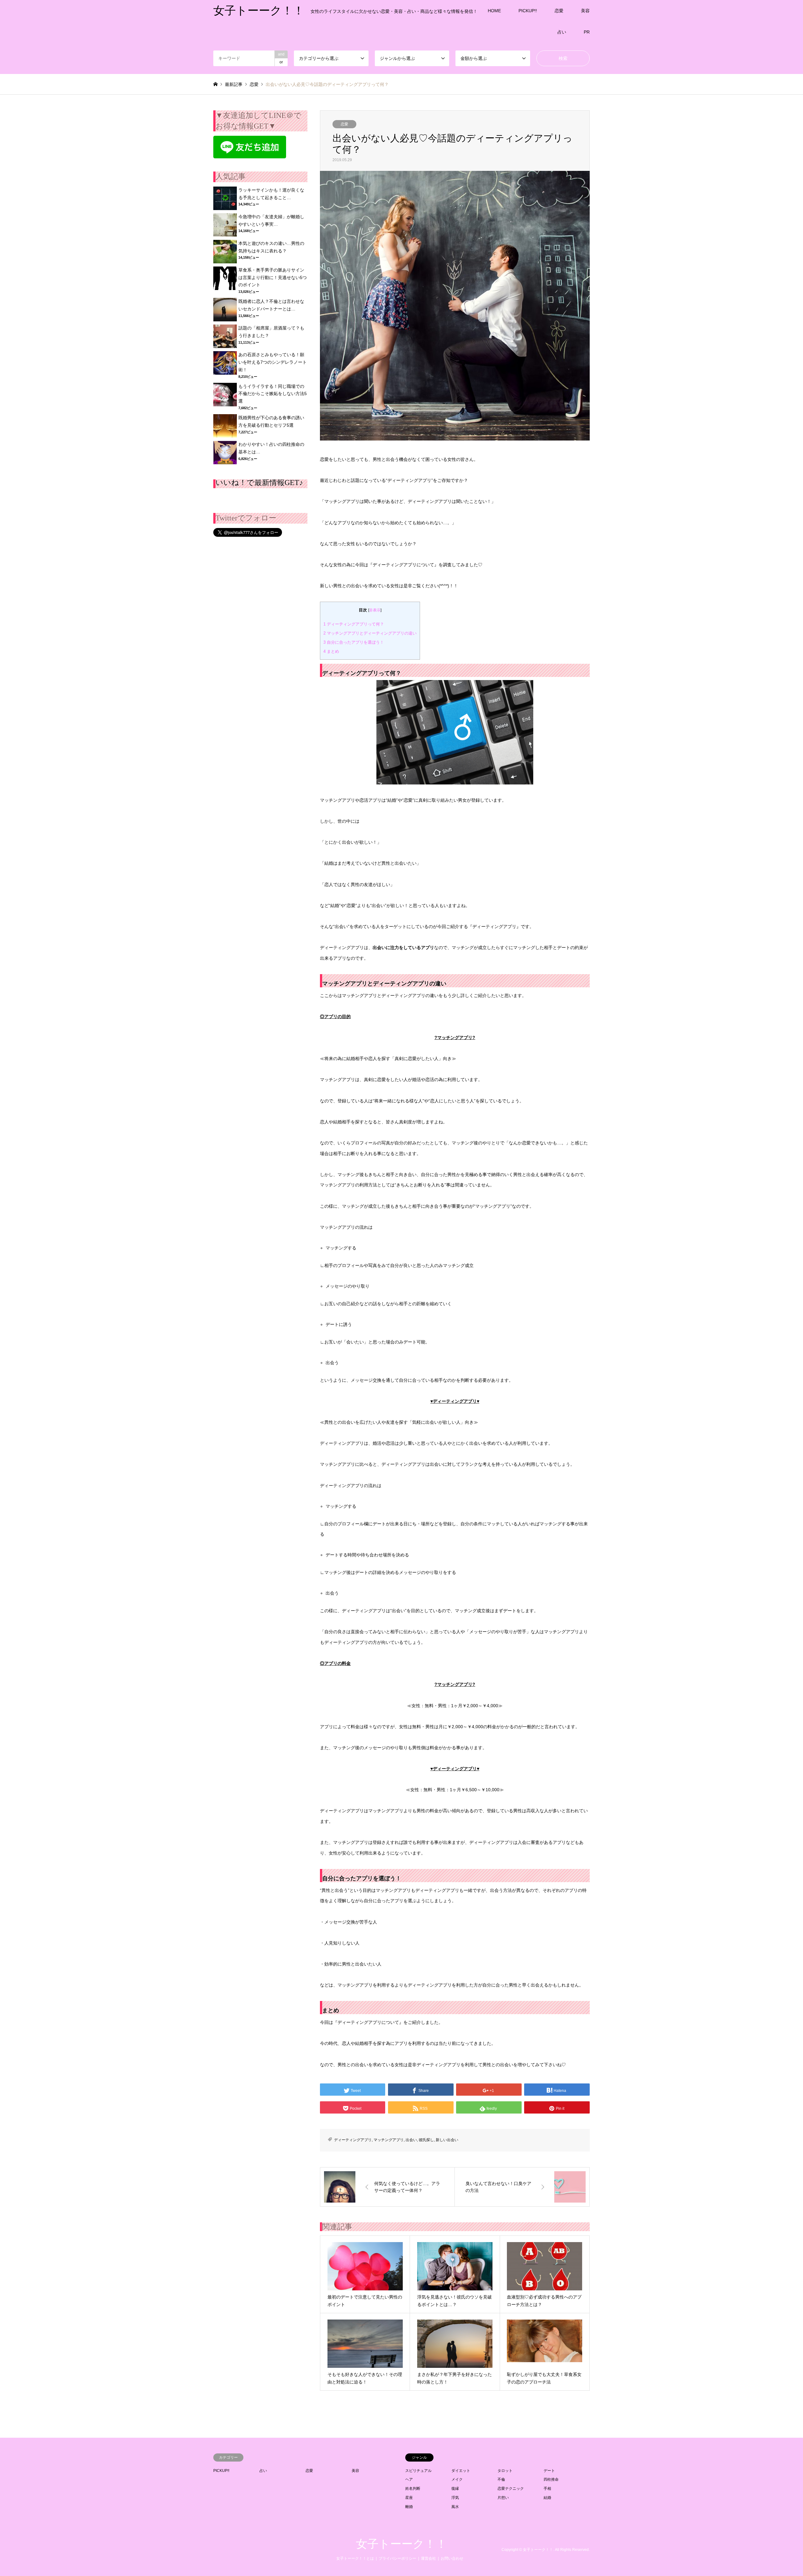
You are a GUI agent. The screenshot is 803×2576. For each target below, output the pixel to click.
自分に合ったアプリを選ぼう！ (354, 642)
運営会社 (428, 2558)
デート (549, 2471)
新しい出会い (447, 2140)
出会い (411, 2140)
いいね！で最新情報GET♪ (259, 483)
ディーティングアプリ (353, 2140)
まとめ (331, 651)
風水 (455, 2507)
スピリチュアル (418, 2471)
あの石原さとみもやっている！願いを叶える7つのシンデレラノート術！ (273, 362)
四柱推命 (551, 2479)
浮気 (455, 2498)
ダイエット (461, 2471)
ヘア (409, 2479)
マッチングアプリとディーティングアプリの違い (370, 633)
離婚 (409, 2507)
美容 (585, 11)
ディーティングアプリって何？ (354, 624)
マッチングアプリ (389, 2140)
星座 (409, 2498)
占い (562, 32)
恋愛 (559, 11)
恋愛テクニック (511, 2489)
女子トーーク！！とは (355, 2558)
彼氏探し (426, 2140)
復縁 (455, 2489)
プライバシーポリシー (397, 2558)
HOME (494, 11)
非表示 (375, 610)
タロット (505, 2471)
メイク (457, 2479)
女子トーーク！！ (401, 2544)
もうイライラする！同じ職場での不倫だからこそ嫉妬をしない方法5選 (273, 394)
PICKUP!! (528, 11)
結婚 (547, 2498)
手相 (547, 2489)
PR (587, 32)
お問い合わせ (452, 2558)
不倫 (501, 2479)
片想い (503, 2498)
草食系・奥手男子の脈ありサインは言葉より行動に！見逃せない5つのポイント (273, 277)
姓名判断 (413, 2489)
